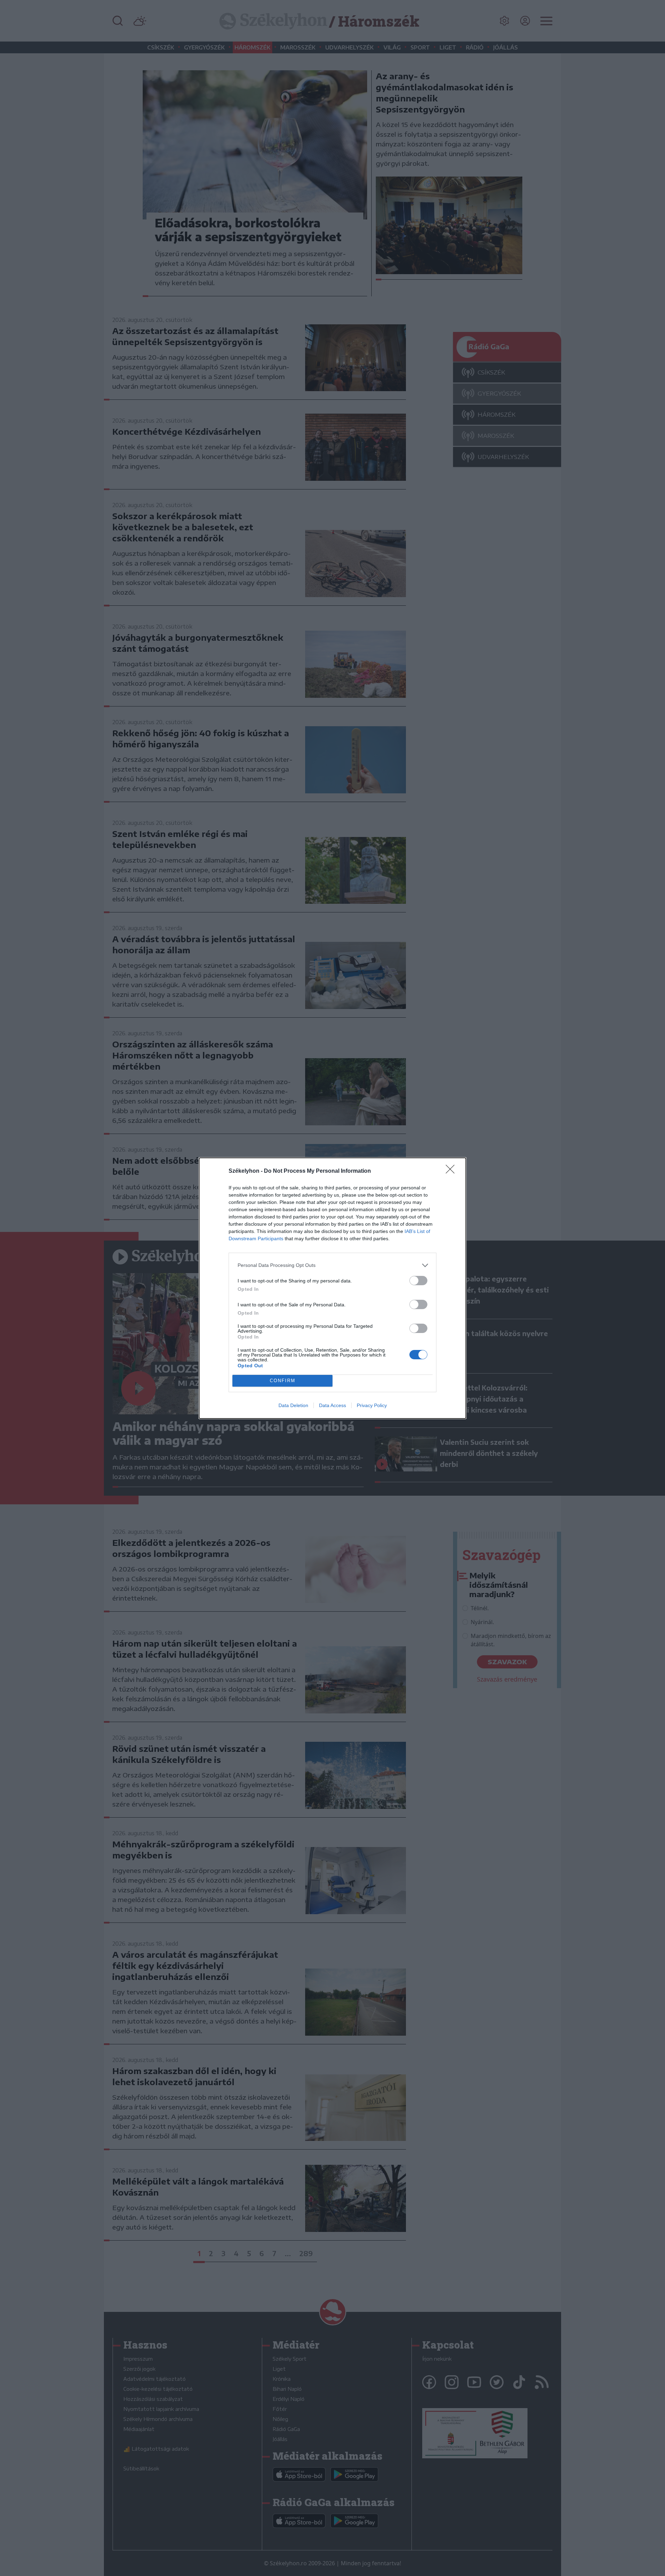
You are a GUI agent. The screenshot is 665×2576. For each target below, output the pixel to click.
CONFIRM (283, 1381)
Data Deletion (293, 1405)
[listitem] (332, 1265)
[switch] (418, 1281)
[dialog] (332, 1288)
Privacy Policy (372, 1405)
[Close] (452, 1171)
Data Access (332, 1405)
